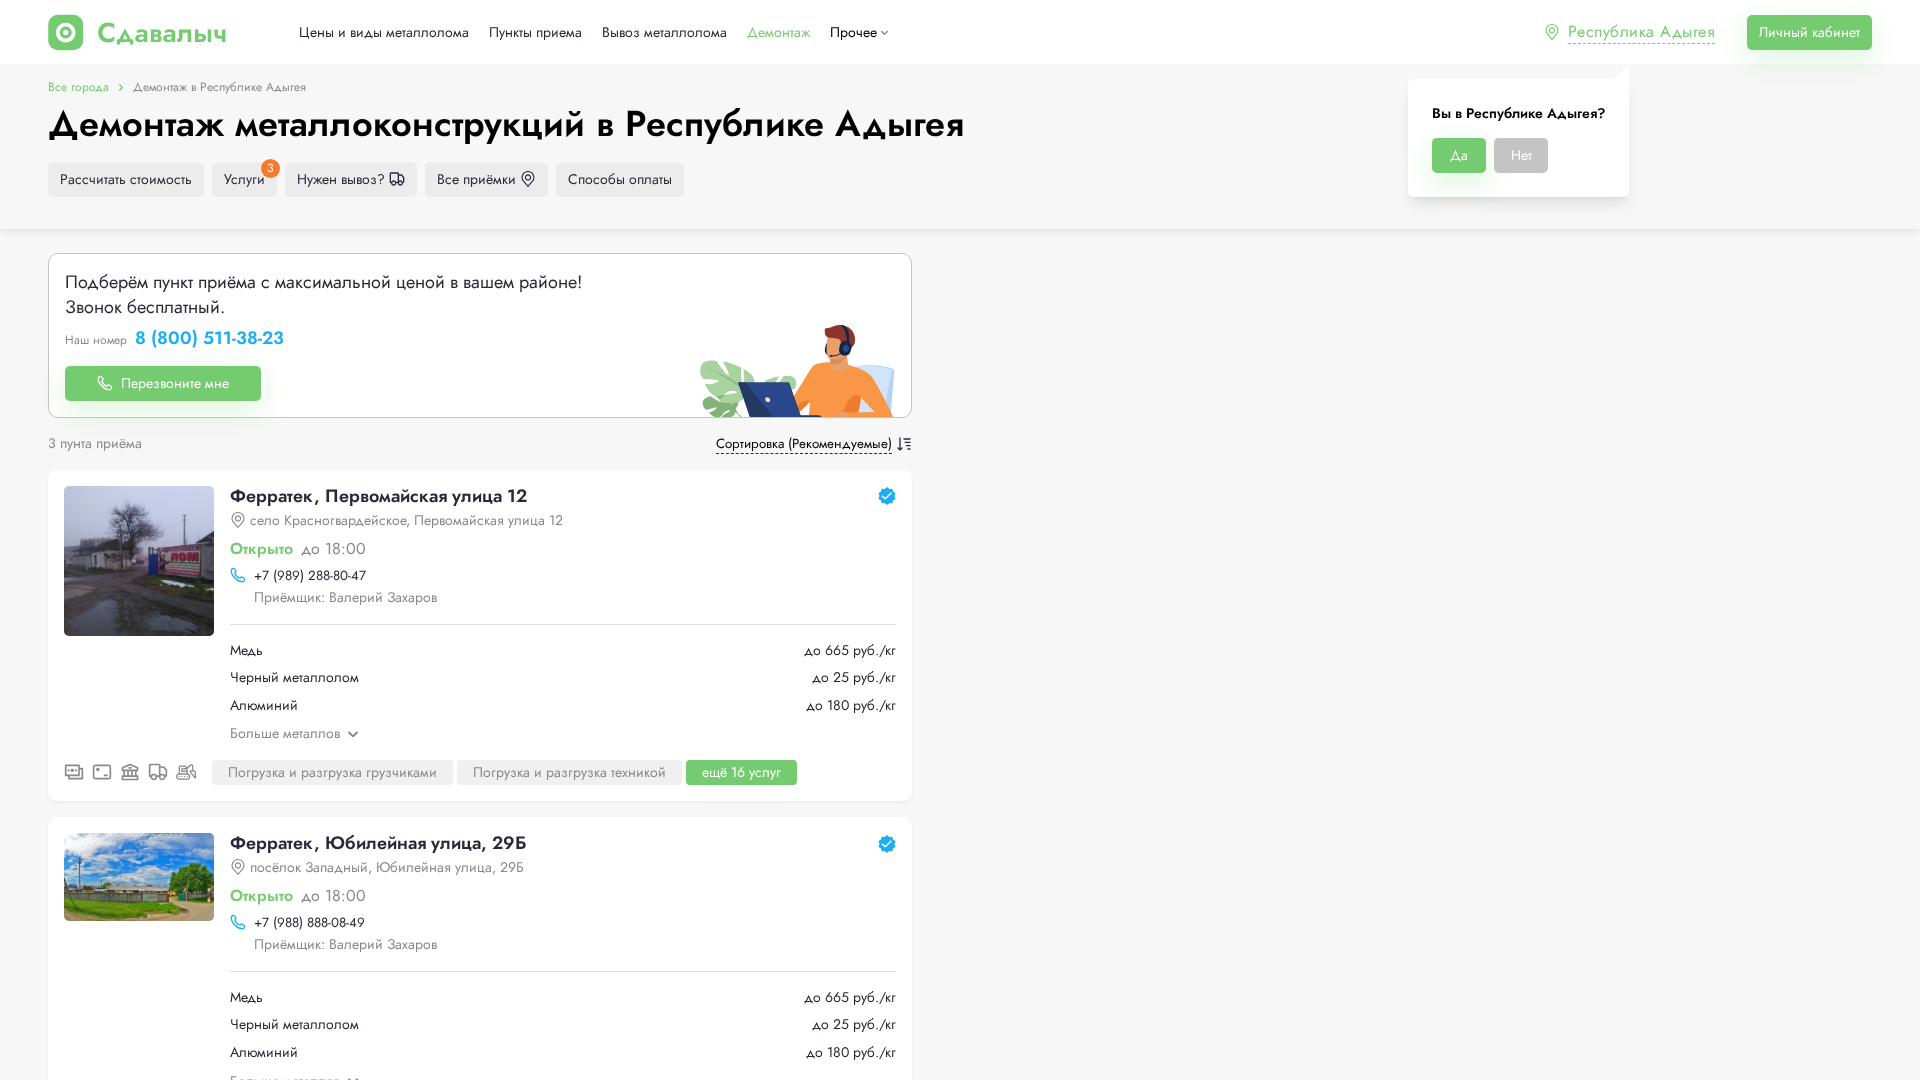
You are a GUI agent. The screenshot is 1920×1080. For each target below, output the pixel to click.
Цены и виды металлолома (384, 32)
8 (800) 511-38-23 (209, 339)
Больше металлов (285, 733)
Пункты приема (535, 32)
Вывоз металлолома (664, 32)
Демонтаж (778, 32)
